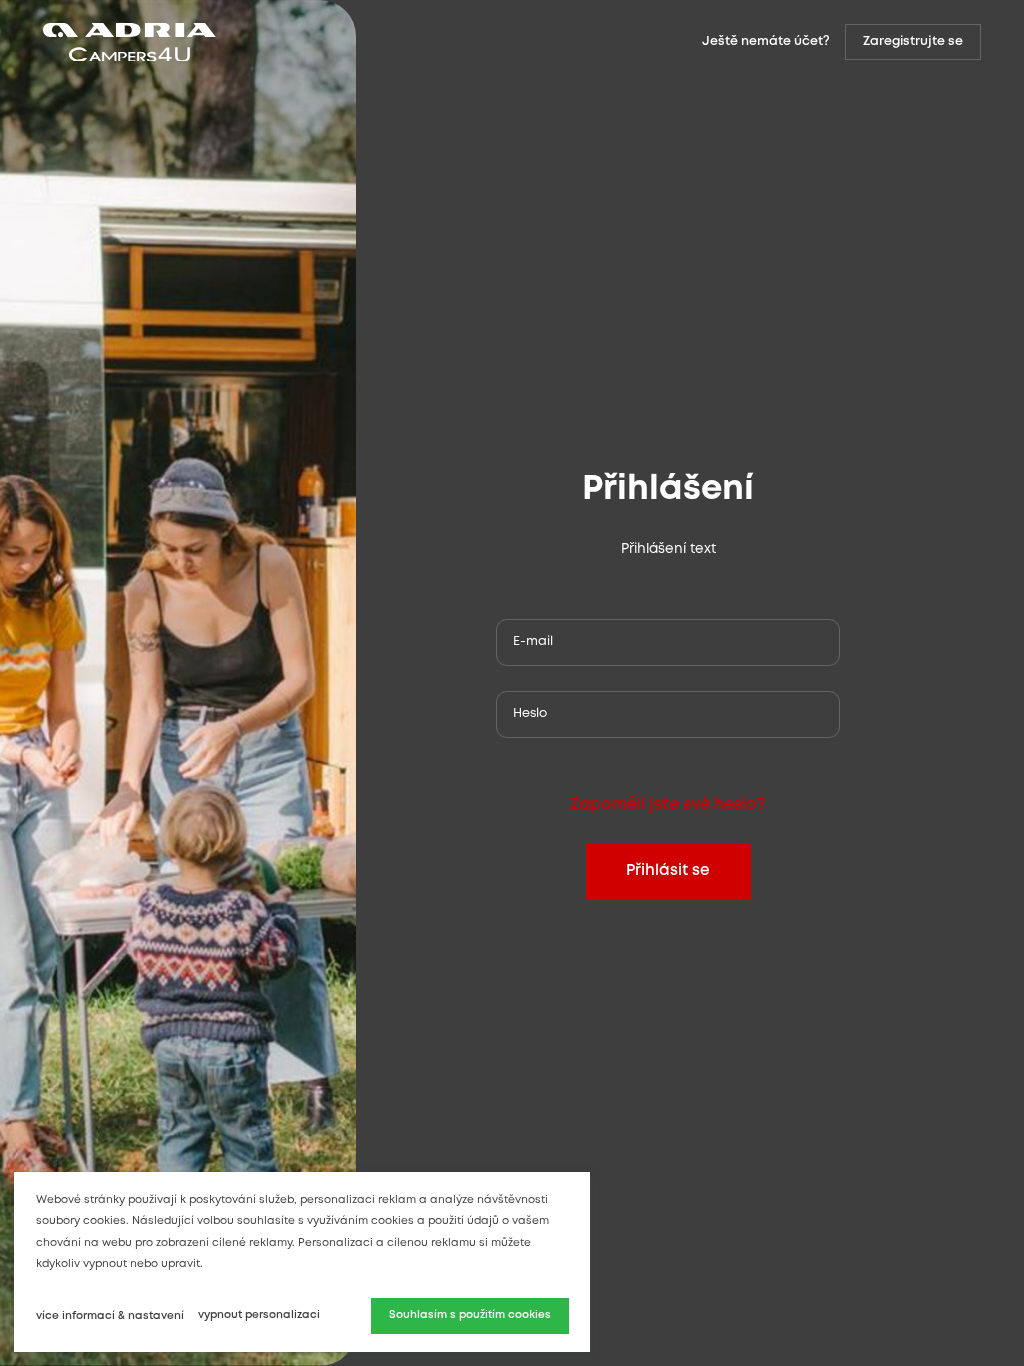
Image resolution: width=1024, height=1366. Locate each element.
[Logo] (277, 42)
